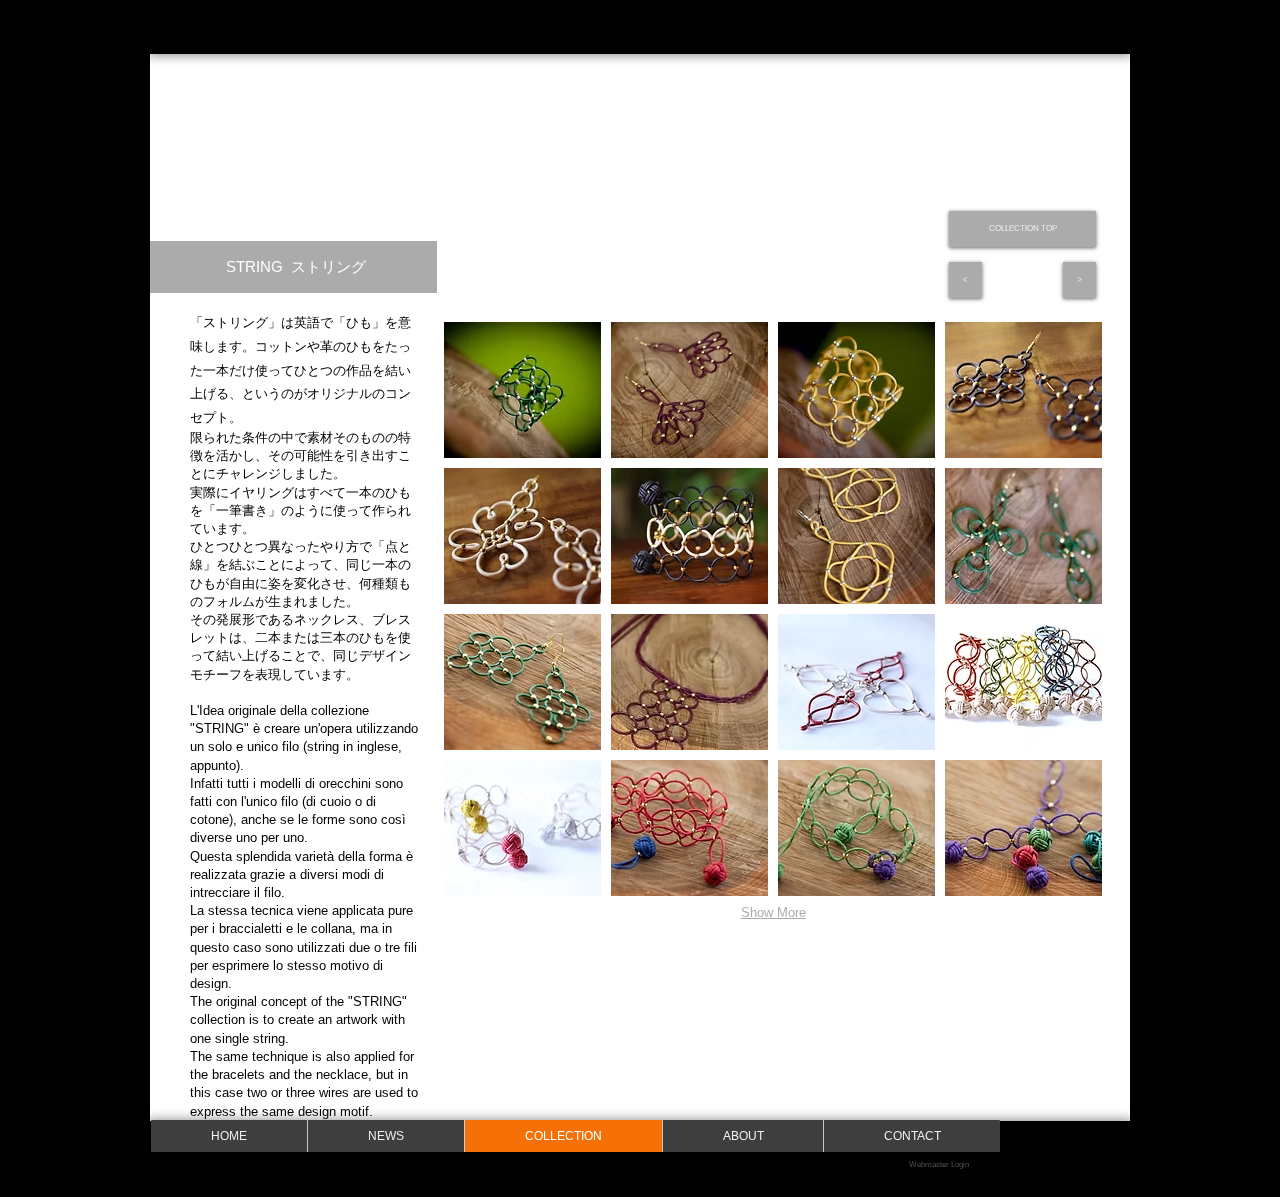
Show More (773, 912)
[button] (522, 390)
